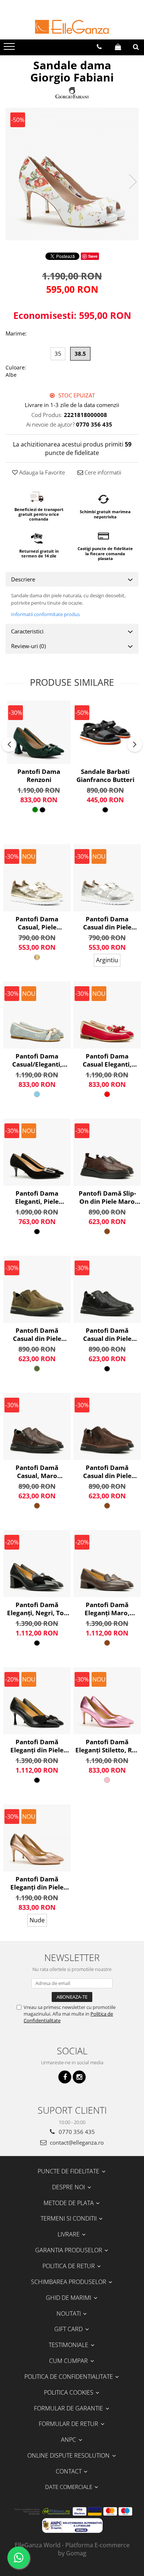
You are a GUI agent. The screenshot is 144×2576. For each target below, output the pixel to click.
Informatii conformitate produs (45, 614)
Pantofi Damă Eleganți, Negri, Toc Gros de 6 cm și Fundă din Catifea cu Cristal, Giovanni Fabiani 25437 (37, 1609)
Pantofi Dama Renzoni (39, 776)
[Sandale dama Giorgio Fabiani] (72, 174)
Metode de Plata (69, 2203)
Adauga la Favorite (41, 472)
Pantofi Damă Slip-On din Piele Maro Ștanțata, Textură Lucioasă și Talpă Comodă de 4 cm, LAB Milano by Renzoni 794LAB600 (107, 1197)
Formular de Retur (69, 2424)
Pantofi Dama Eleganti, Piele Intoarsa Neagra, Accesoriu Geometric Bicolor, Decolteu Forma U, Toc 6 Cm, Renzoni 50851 (37, 1197)
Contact (69, 2471)
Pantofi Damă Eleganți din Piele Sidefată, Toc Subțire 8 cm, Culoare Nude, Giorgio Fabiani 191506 (37, 1883)
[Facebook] (65, 2077)
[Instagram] (79, 2077)
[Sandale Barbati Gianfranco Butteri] (105, 732)
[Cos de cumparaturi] (118, 47)
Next (133, 182)
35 (58, 354)
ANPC (69, 2440)
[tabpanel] (72, 174)
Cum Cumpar (69, 2361)
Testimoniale (69, 2345)
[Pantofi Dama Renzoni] (39, 732)
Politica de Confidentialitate (69, 2377)
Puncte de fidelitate (69, 2171)
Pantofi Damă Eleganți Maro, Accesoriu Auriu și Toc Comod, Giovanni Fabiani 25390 (107, 1609)
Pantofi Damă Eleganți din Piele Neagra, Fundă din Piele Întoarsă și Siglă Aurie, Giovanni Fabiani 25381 (37, 1746)
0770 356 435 (76, 2132)
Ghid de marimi (69, 2298)
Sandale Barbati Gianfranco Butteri (105, 776)
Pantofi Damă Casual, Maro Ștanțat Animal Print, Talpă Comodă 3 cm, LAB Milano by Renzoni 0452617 (37, 1472)
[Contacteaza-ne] (99, 47)
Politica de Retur (69, 2266)
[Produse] (10, 49)
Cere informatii (102, 472)
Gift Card (69, 2329)
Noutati (69, 2313)
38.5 (80, 354)
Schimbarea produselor (69, 2282)
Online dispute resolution (69, 2455)
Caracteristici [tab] (27, 631)
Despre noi (69, 2187)
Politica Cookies (69, 2392)
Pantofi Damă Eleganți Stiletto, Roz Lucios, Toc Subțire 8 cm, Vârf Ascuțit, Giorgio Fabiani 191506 (107, 1746)
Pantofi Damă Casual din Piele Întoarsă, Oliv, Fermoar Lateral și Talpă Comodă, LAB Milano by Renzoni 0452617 (37, 1335)
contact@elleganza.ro (76, 2142)
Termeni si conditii (69, 2218)
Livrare (69, 2234)
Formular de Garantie (69, 2408)
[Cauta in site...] (136, 47)
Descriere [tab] (23, 579)
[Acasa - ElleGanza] (72, 27)
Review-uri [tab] (28, 646)
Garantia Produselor (69, 2250)
